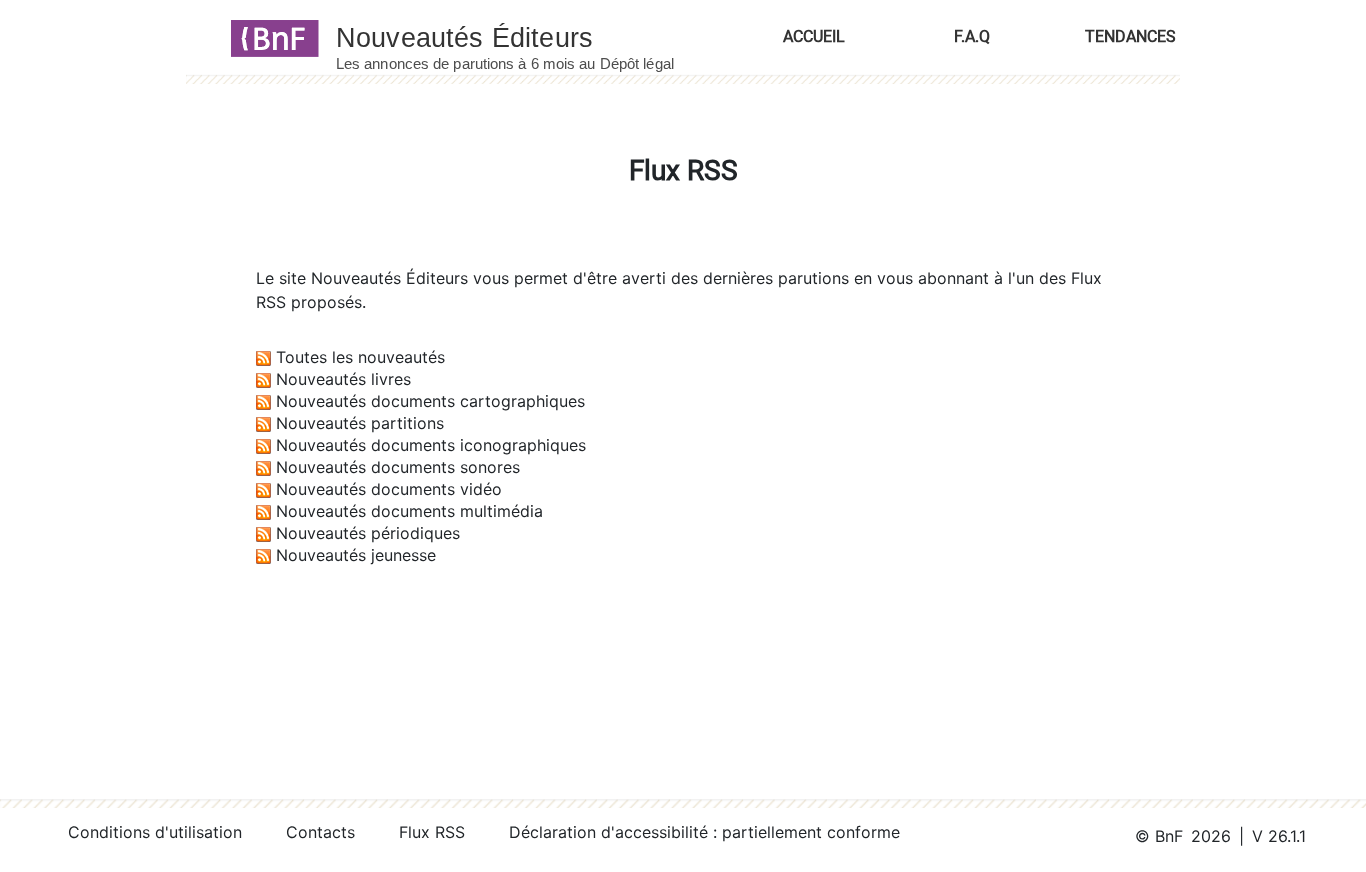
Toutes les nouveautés (360, 357)
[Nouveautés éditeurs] (523, 37)
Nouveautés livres (343, 379)
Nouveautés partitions (360, 423)
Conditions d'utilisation (155, 832)
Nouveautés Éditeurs (389, 278)
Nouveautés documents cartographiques (430, 401)
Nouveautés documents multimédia (409, 511)
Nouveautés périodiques (368, 533)
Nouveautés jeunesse (356, 555)
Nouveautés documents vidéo (389, 489)
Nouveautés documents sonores (398, 467)
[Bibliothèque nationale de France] (268, 37)
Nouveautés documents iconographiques (431, 445)
